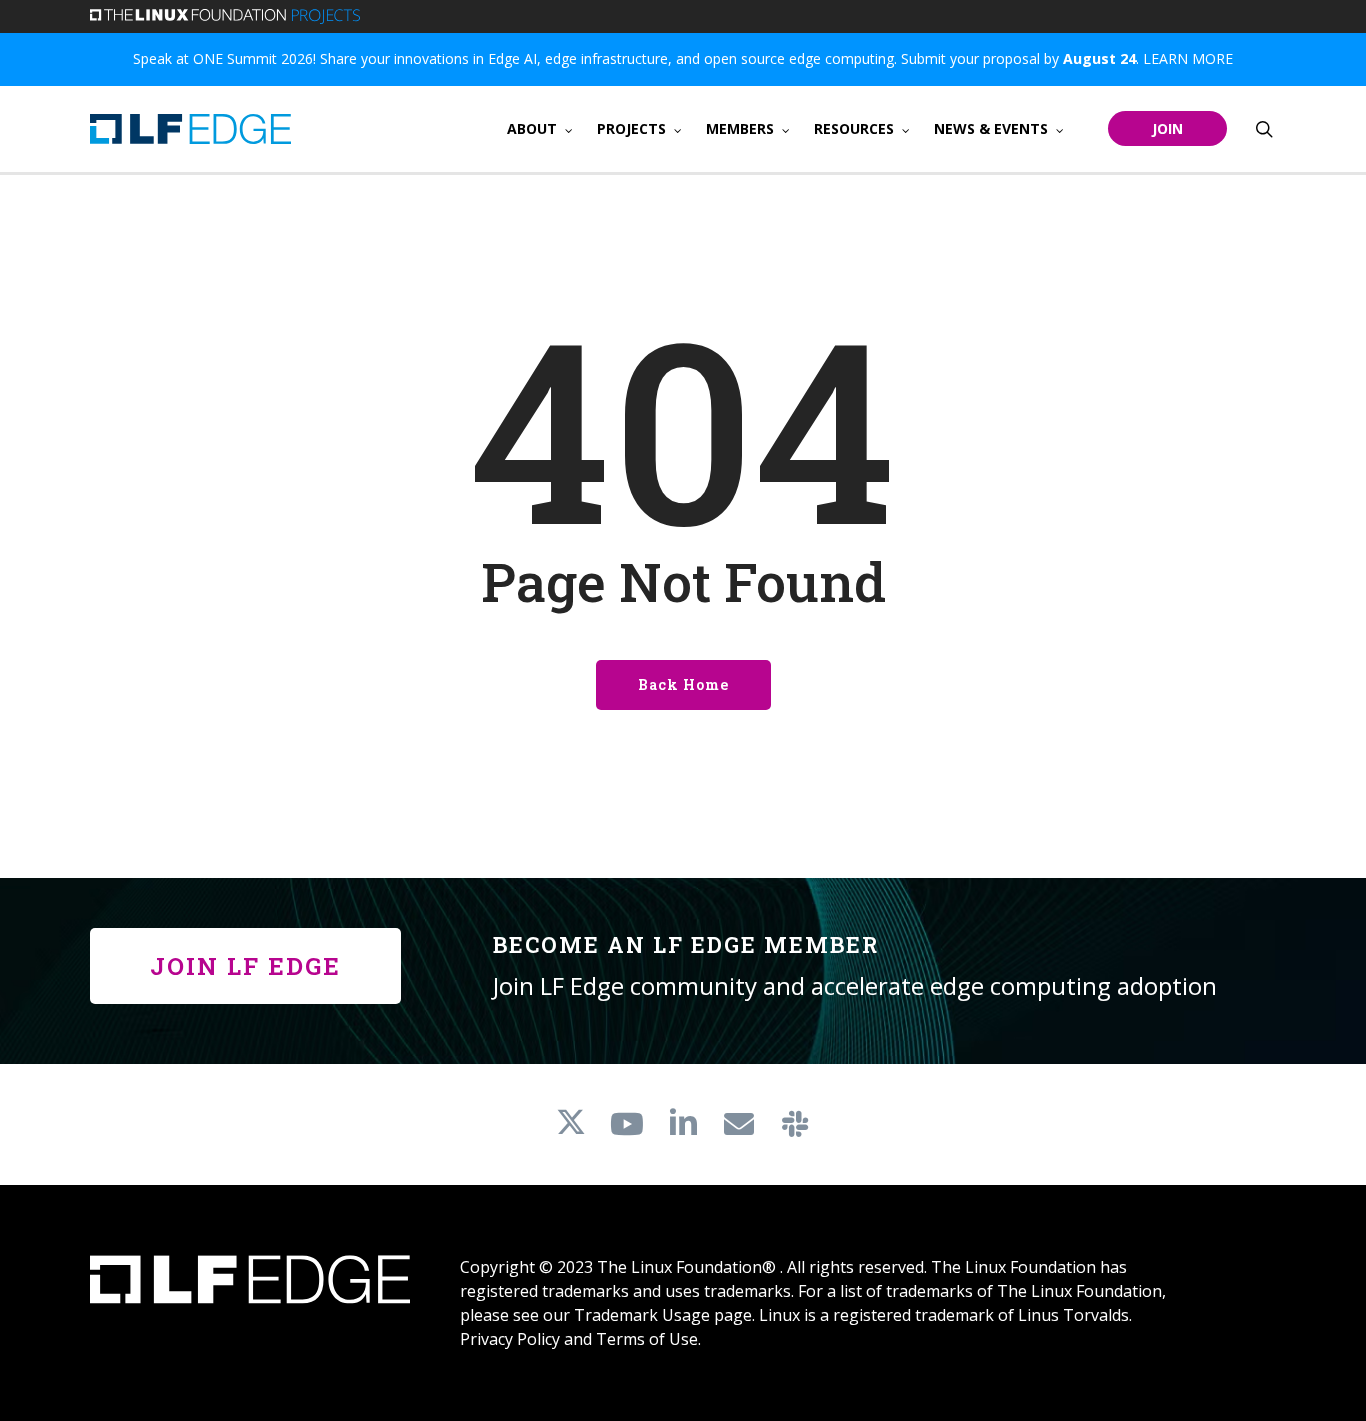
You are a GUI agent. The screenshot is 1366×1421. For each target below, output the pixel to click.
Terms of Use (647, 1339)
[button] (245, 966)
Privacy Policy (510, 1339)
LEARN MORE (1188, 58)
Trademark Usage (642, 1315)
